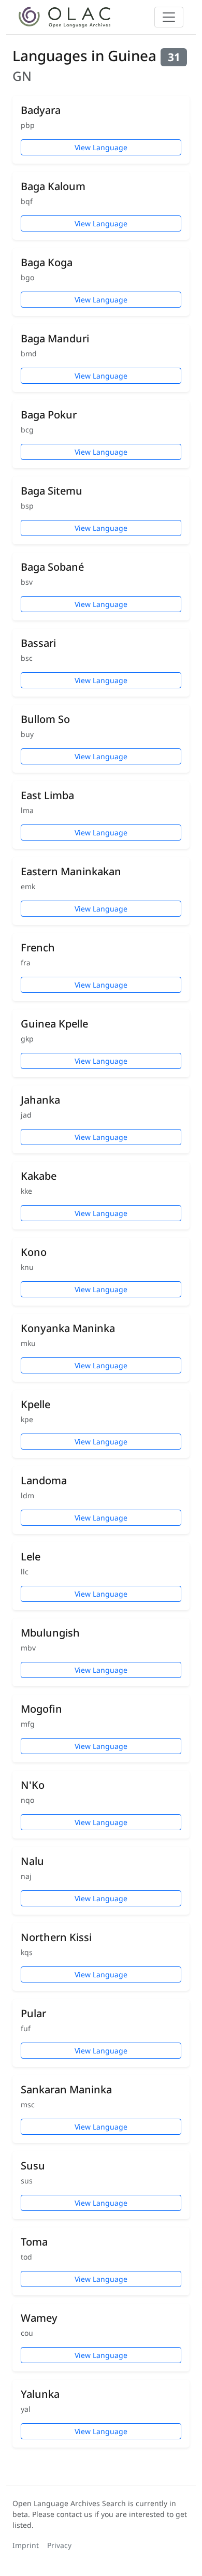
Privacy (59, 2545)
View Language (101, 147)
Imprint (26, 2545)
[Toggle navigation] (169, 17)
